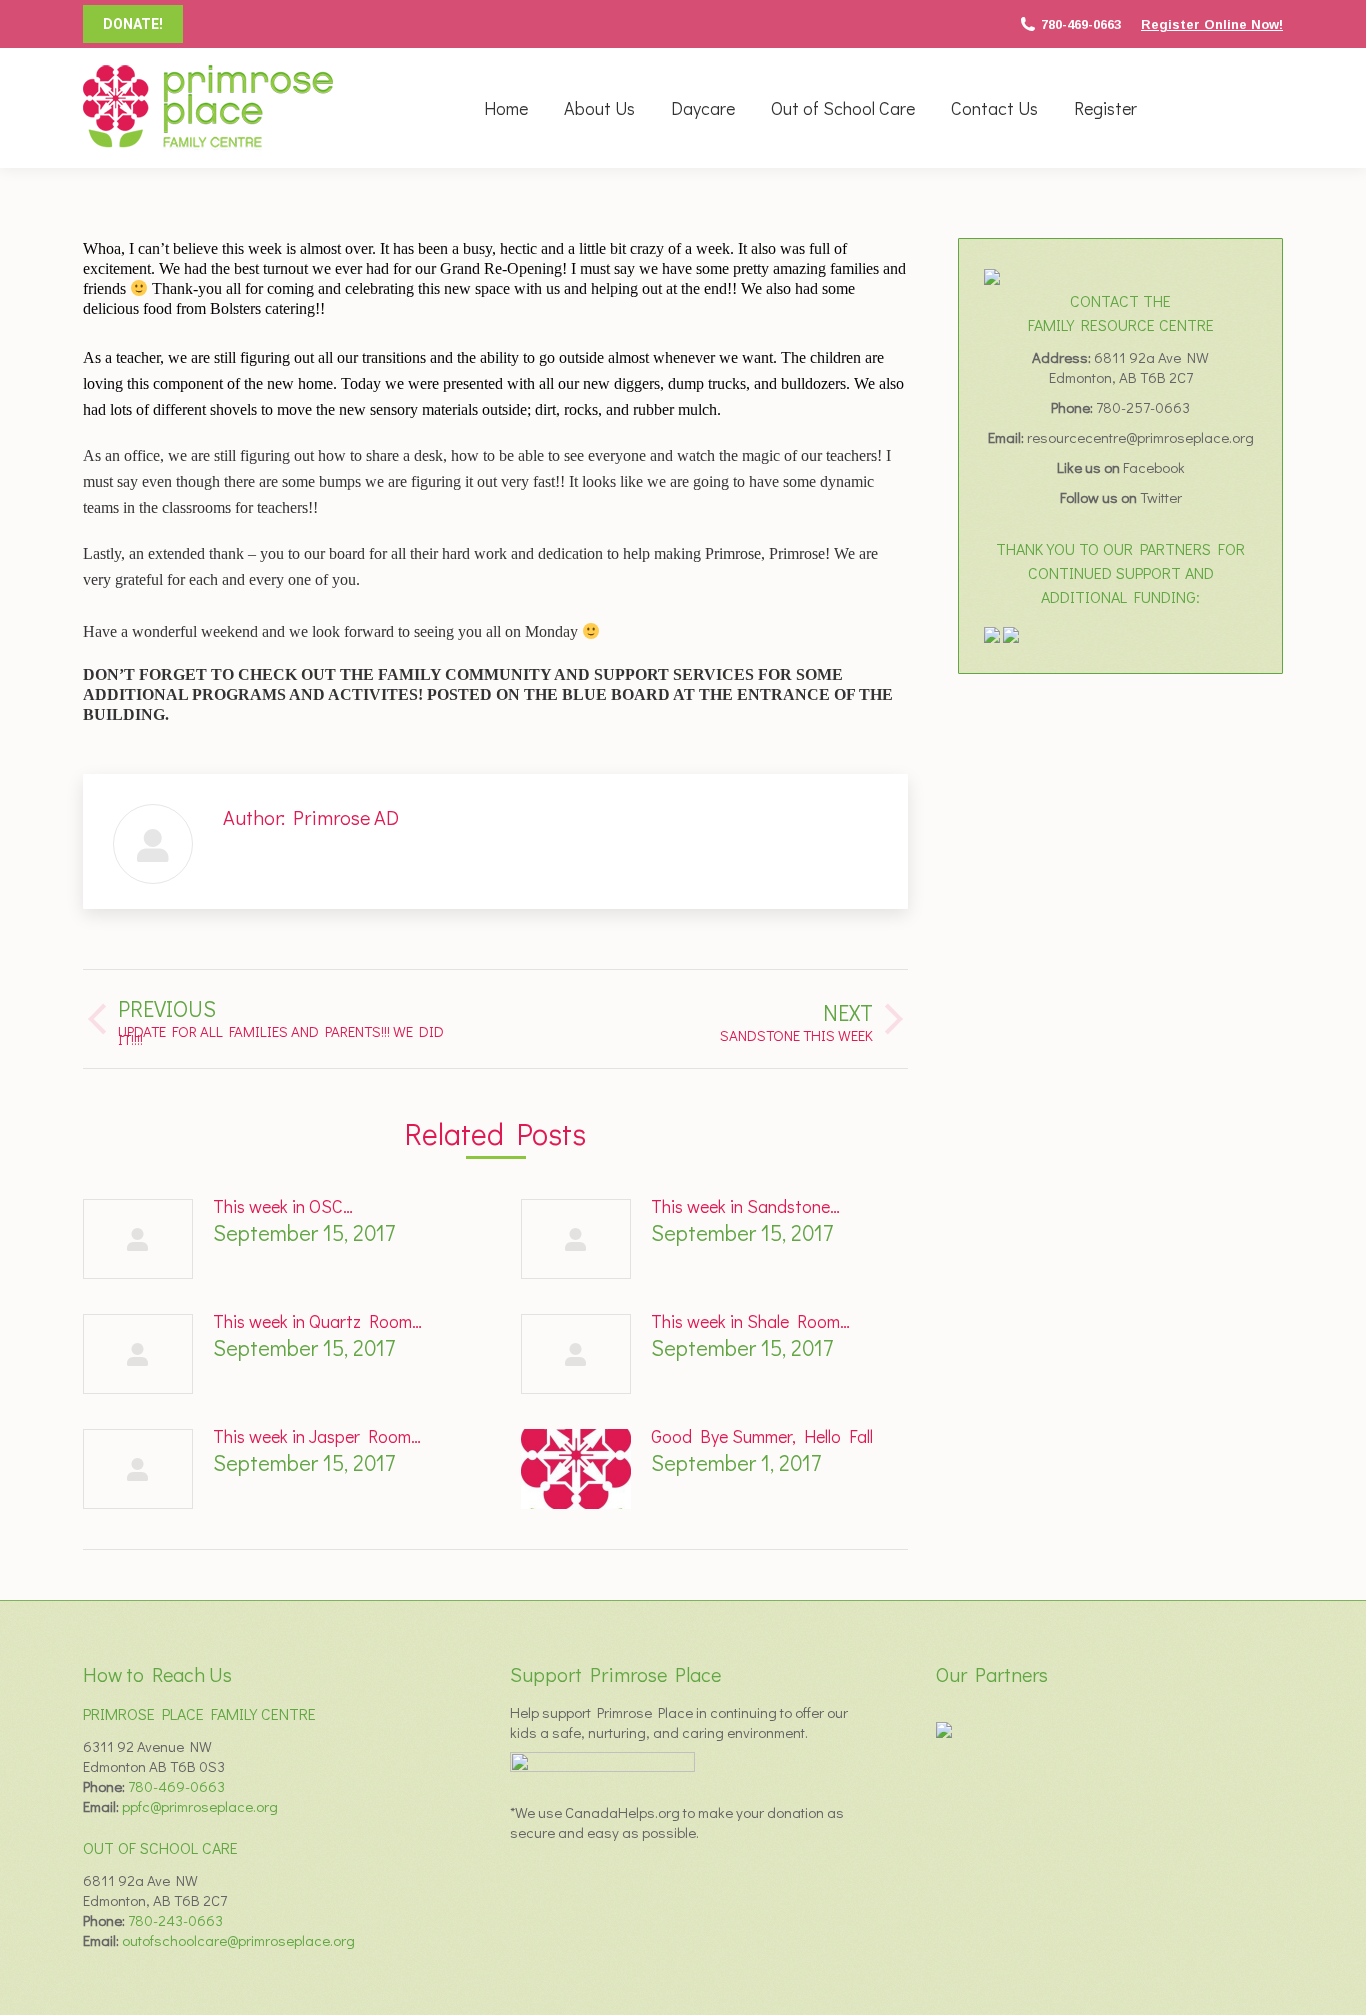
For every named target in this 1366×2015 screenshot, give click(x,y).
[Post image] (138, 1239)
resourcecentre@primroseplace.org (1140, 437)
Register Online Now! (1212, 24)
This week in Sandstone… (745, 1206)
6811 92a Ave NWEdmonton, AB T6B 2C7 (1129, 367)
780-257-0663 (1143, 407)
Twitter (1161, 497)
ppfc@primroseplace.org (200, 1806)
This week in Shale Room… (750, 1321)
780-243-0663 (175, 1920)
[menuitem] (506, 108)
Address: (1063, 357)
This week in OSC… (283, 1206)
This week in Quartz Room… (317, 1321)
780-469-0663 (1081, 24)
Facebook (1154, 467)
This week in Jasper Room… (317, 1436)
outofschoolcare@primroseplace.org (238, 1940)
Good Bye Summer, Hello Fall (762, 1436)
